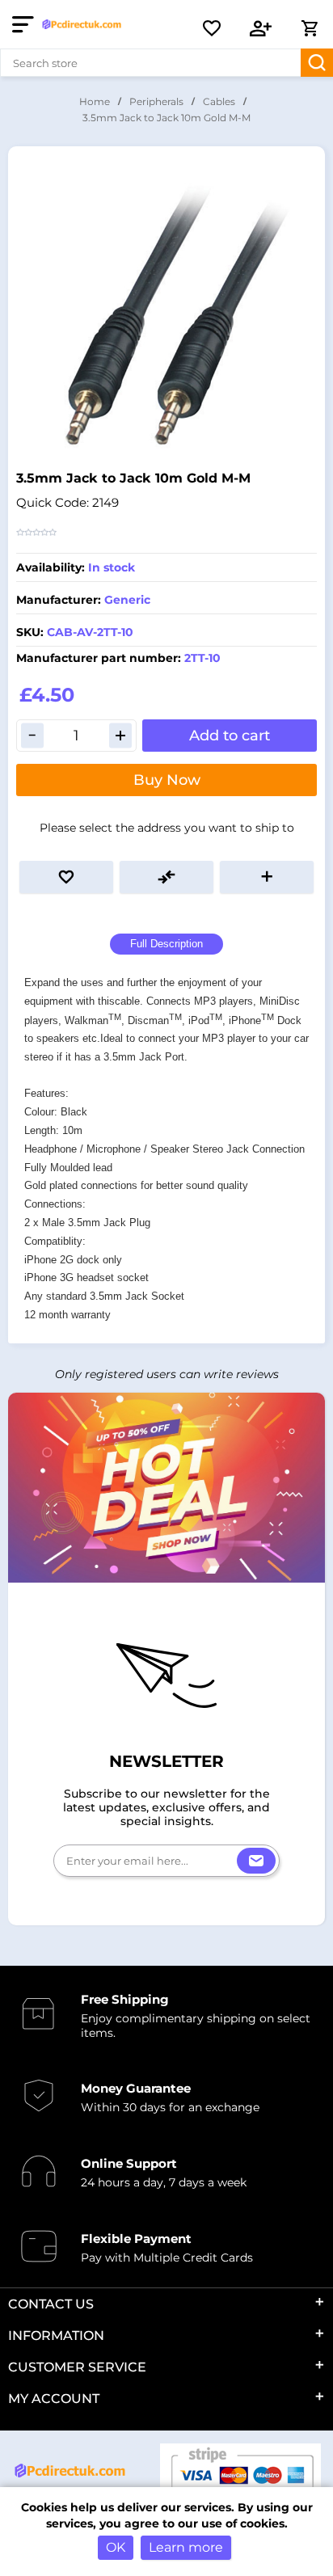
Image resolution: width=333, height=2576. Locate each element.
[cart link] (310, 28)
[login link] (261, 28)
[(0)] (212, 28)
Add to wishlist (66, 877)
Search (317, 63)
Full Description (166, 944)
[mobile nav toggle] (26, 24)
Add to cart (230, 736)
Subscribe (256, 1861)
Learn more (186, 2547)
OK (116, 2547)
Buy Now (167, 780)
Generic (127, 600)
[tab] (166, 944)
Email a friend (267, 877)
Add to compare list (166, 877)
